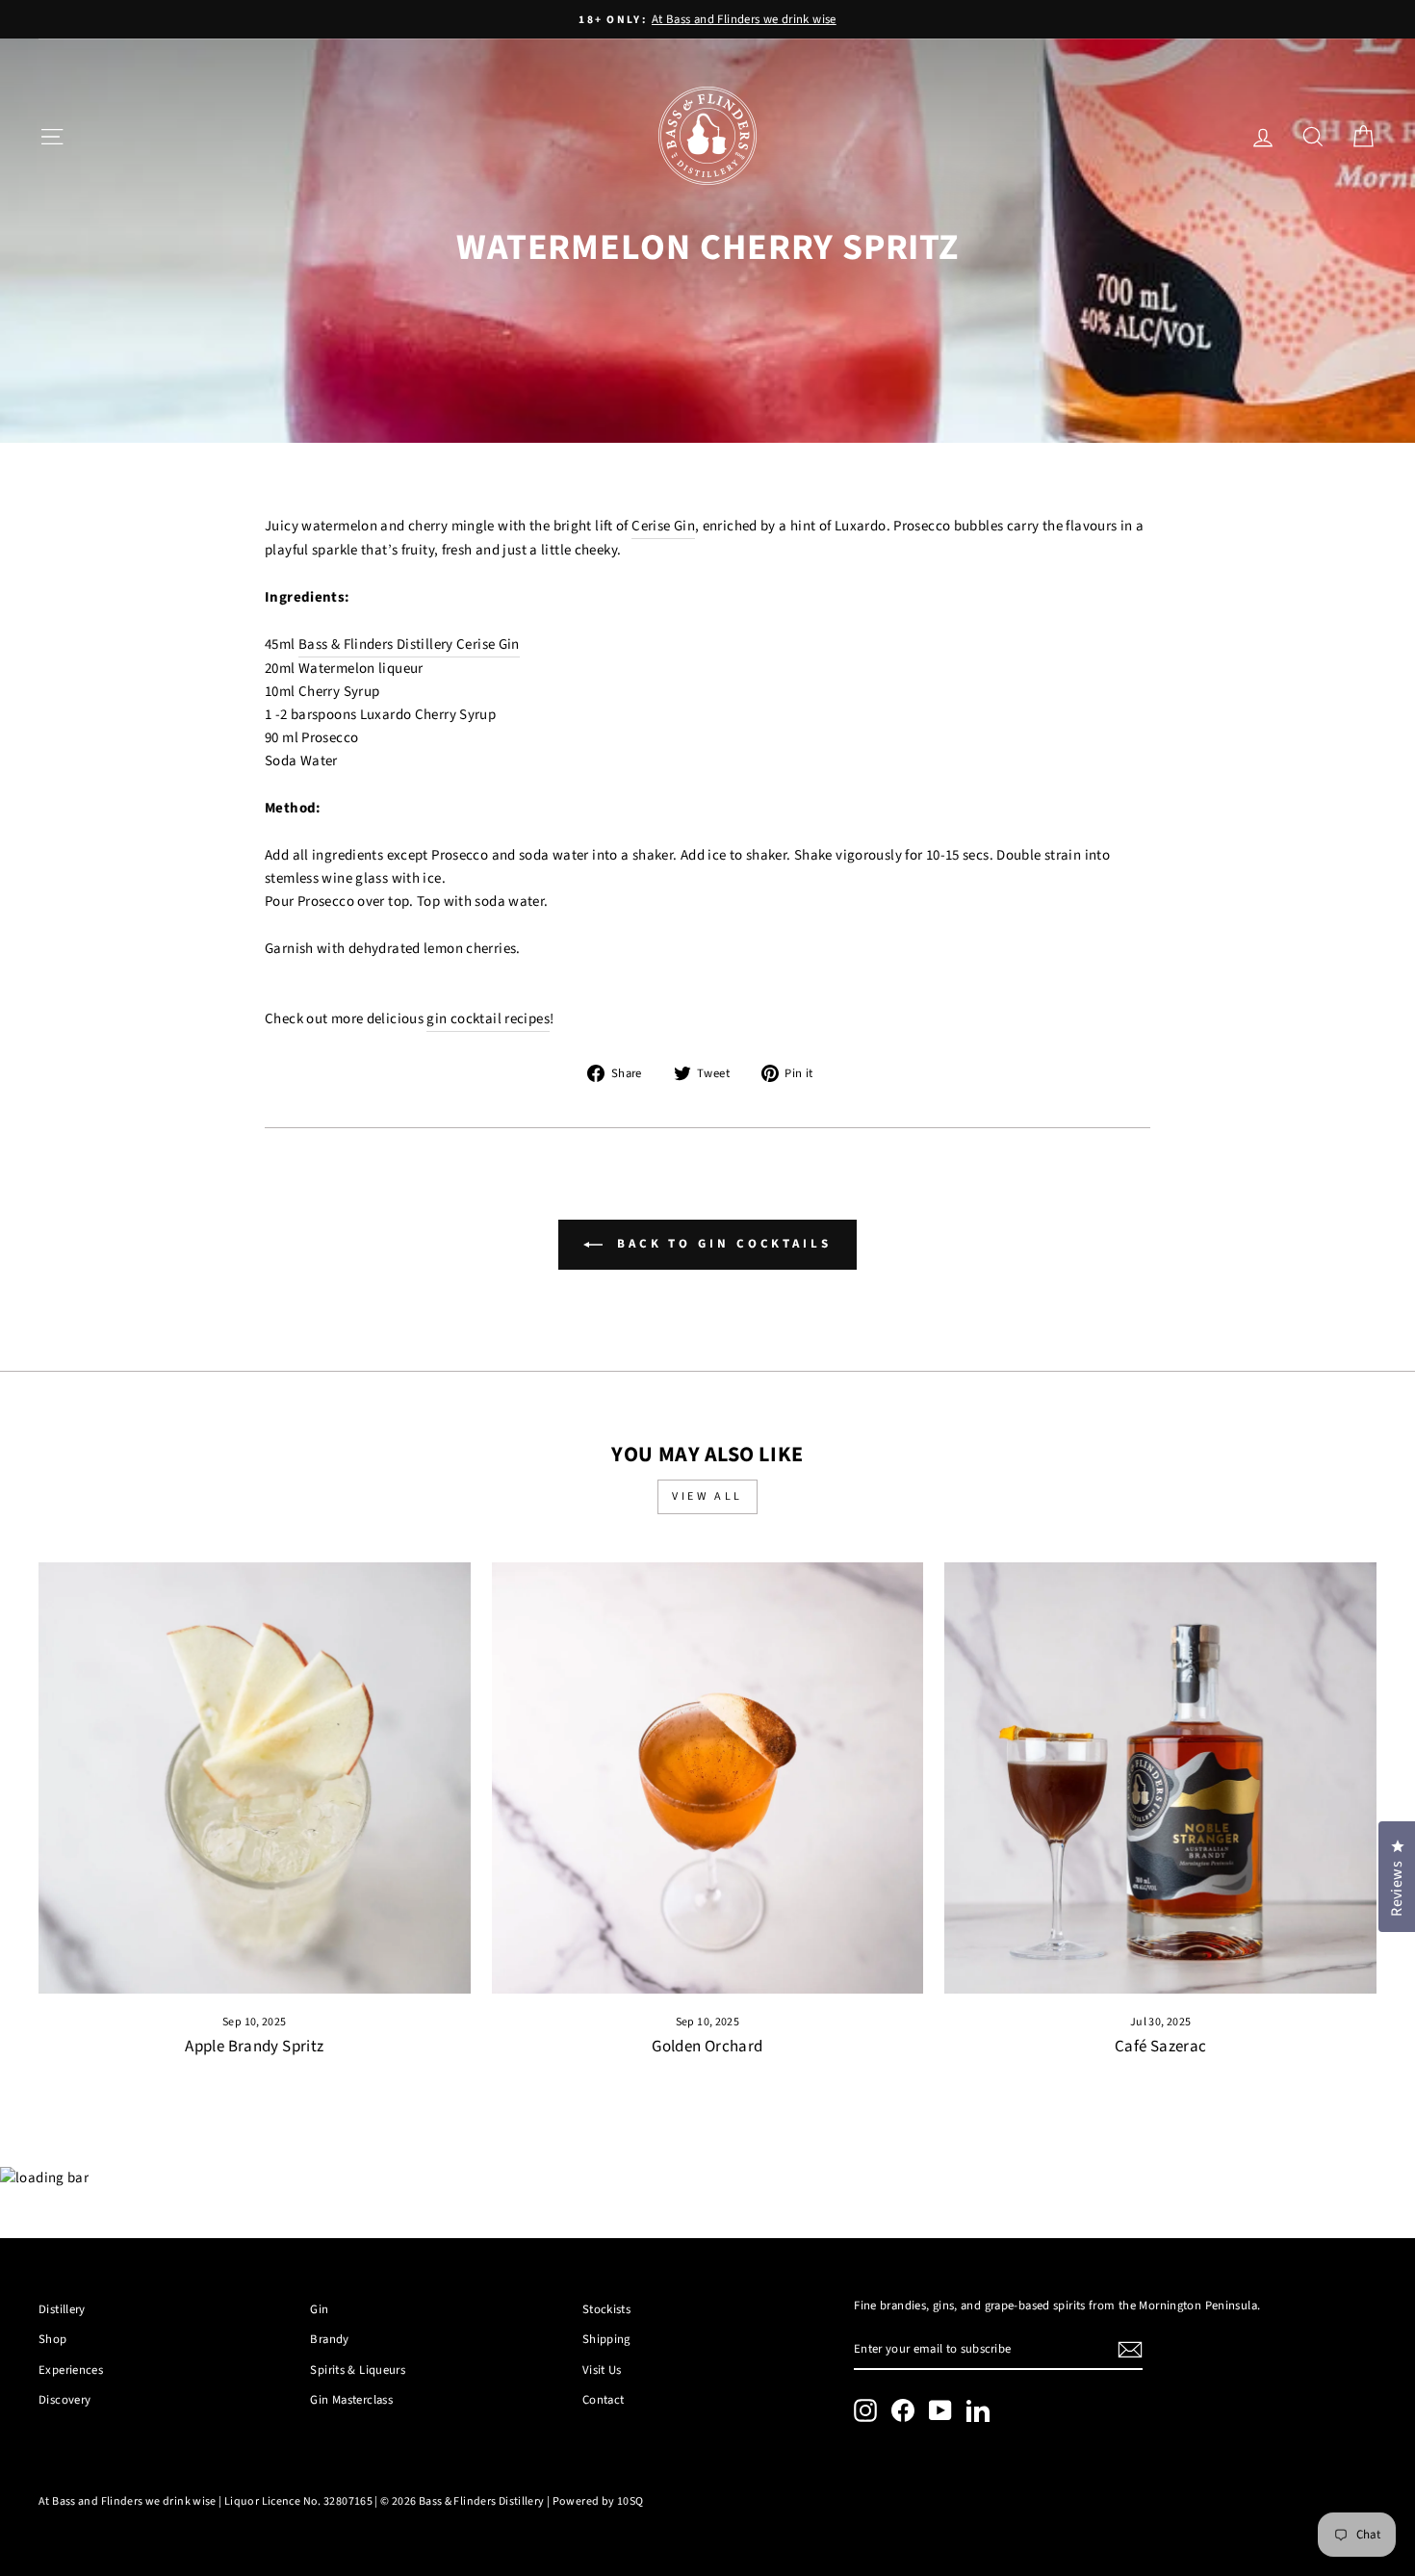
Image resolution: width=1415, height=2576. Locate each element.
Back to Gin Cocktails (721, 1245)
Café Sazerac (1161, 2047)
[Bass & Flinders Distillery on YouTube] (940, 2410)
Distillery (62, 2309)
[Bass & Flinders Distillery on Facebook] (903, 2410)
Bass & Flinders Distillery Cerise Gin (409, 644)
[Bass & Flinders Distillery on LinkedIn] (978, 2410)
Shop (53, 2339)
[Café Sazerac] (1160, 1778)
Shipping (606, 2339)
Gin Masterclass (351, 2400)
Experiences (71, 2370)
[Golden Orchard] (708, 1778)
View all (707, 1496)
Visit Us (602, 2370)
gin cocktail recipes (488, 1019)
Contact (604, 2400)
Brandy (329, 2339)
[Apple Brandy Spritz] (255, 1778)
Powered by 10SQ (598, 2501)
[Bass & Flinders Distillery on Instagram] (865, 2410)
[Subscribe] (1130, 2350)
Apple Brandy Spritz (254, 2047)
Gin (319, 2309)
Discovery (64, 2400)
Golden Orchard (707, 2047)
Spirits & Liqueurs (358, 2370)
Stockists (606, 2309)
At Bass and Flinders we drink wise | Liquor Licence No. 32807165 (206, 2501)
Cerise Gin (663, 526)
